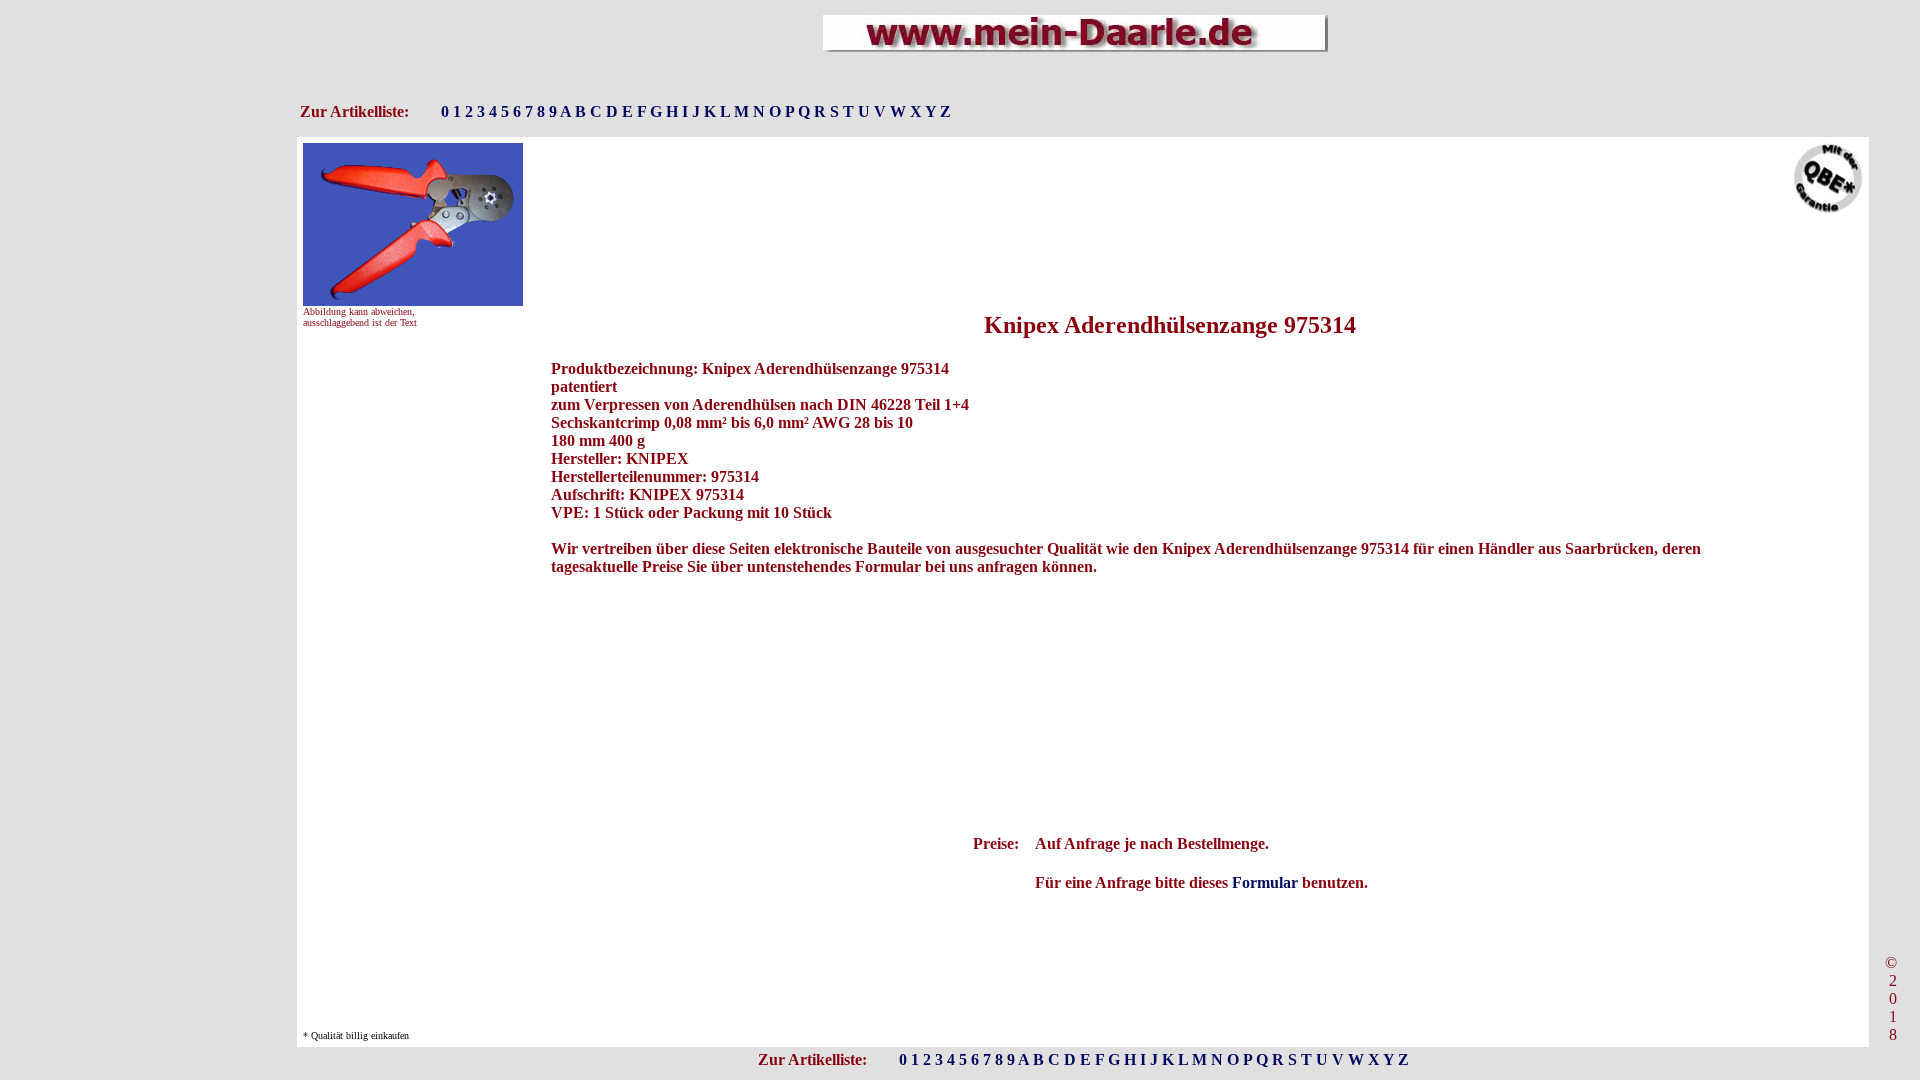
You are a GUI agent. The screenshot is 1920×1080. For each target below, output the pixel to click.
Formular (1265, 882)
